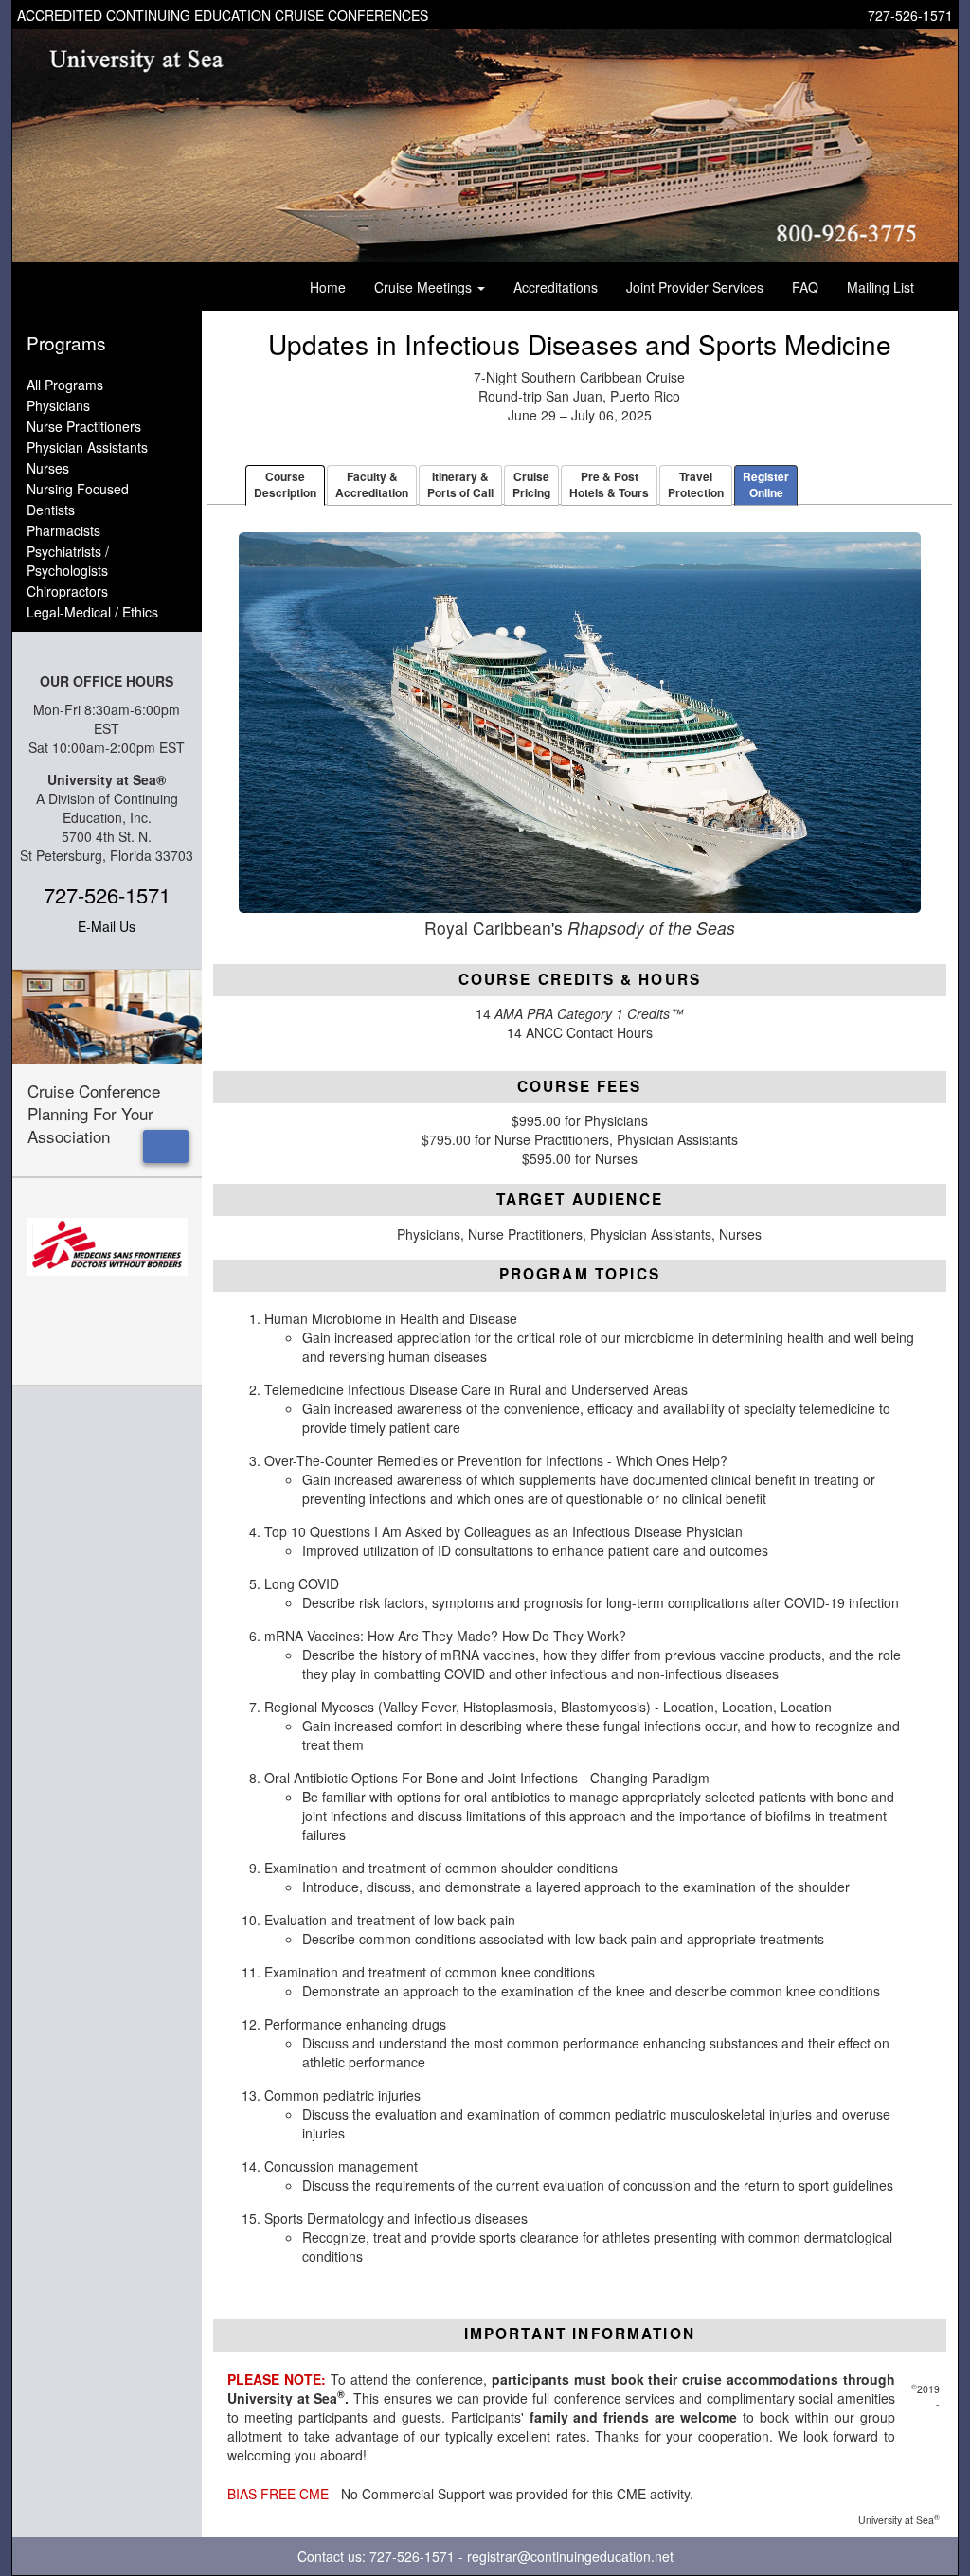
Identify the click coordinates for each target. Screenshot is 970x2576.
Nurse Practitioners (84, 426)
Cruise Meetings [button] (425, 287)
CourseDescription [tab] (285, 484)
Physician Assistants (87, 447)
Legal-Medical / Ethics (92, 612)
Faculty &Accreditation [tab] (372, 484)
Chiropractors (67, 591)
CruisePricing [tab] (531, 484)
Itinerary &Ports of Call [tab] (460, 484)
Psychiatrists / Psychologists (68, 561)
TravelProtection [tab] (696, 484)
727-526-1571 (910, 15)
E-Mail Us (107, 926)
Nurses (48, 468)
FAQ (805, 287)
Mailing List (880, 287)
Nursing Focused (78, 489)
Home (328, 287)
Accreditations (556, 287)
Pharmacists (63, 530)
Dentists (51, 510)
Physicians (58, 405)
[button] (166, 1146)
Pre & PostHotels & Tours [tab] (609, 484)
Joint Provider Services (695, 287)
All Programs (65, 385)
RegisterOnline (766, 484)
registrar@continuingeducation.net (570, 2556)
